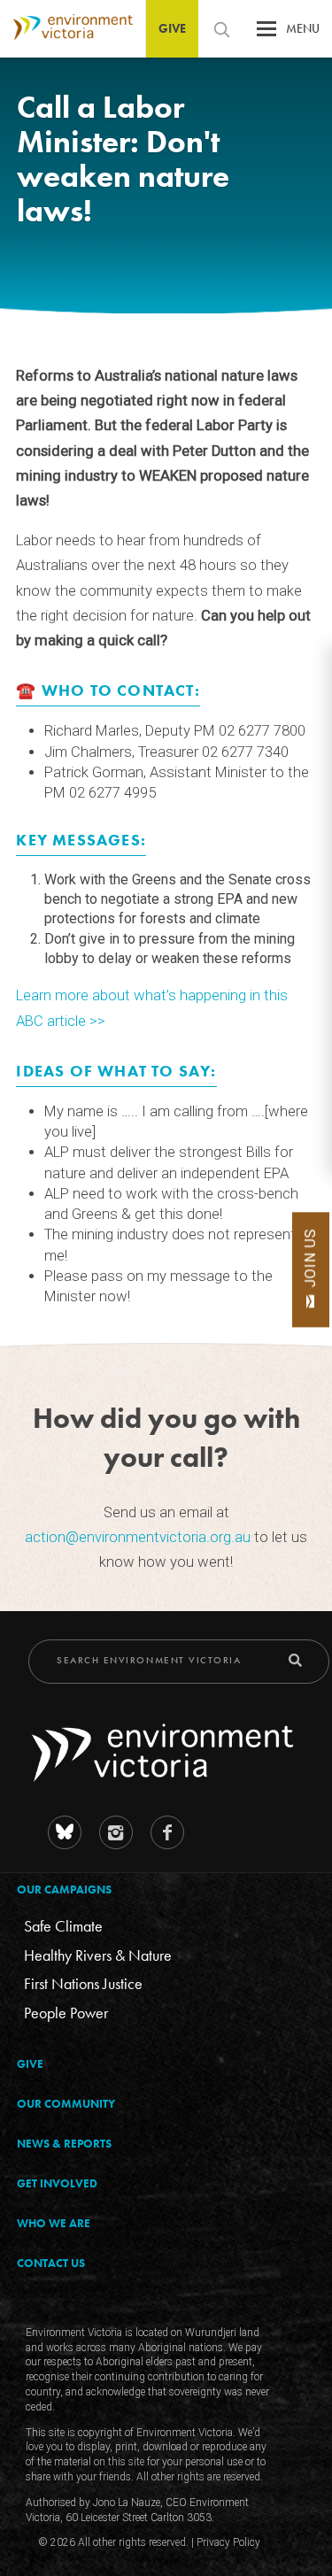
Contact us (51, 2263)
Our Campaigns (64, 1890)
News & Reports (64, 2144)
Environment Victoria (66, 28)
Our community (66, 2104)
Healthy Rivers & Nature (98, 1955)
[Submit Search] (295, 1660)
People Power (66, 2013)
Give (172, 28)
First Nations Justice (83, 1983)
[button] (266, 33)
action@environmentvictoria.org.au (138, 1537)
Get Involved (57, 2183)
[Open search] (221, 29)
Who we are (54, 2223)
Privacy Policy (228, 2542)
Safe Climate (63, 1926)
